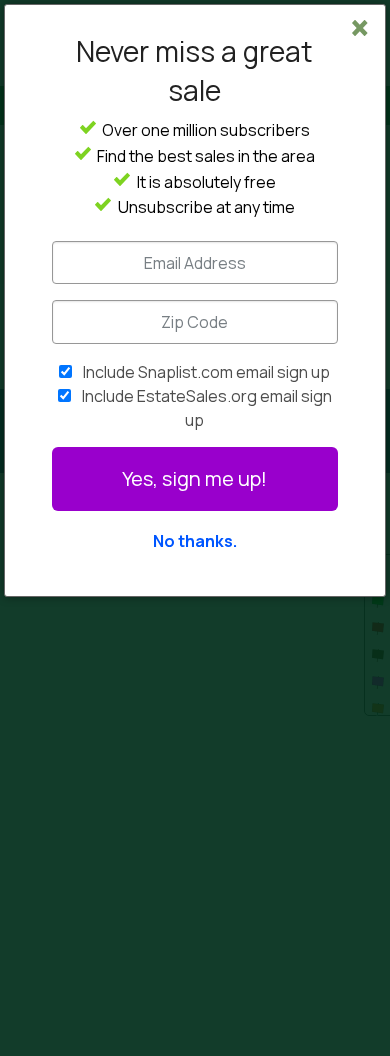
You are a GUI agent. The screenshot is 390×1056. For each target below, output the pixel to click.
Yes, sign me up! (194, 478)
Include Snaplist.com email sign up (206, 372)
